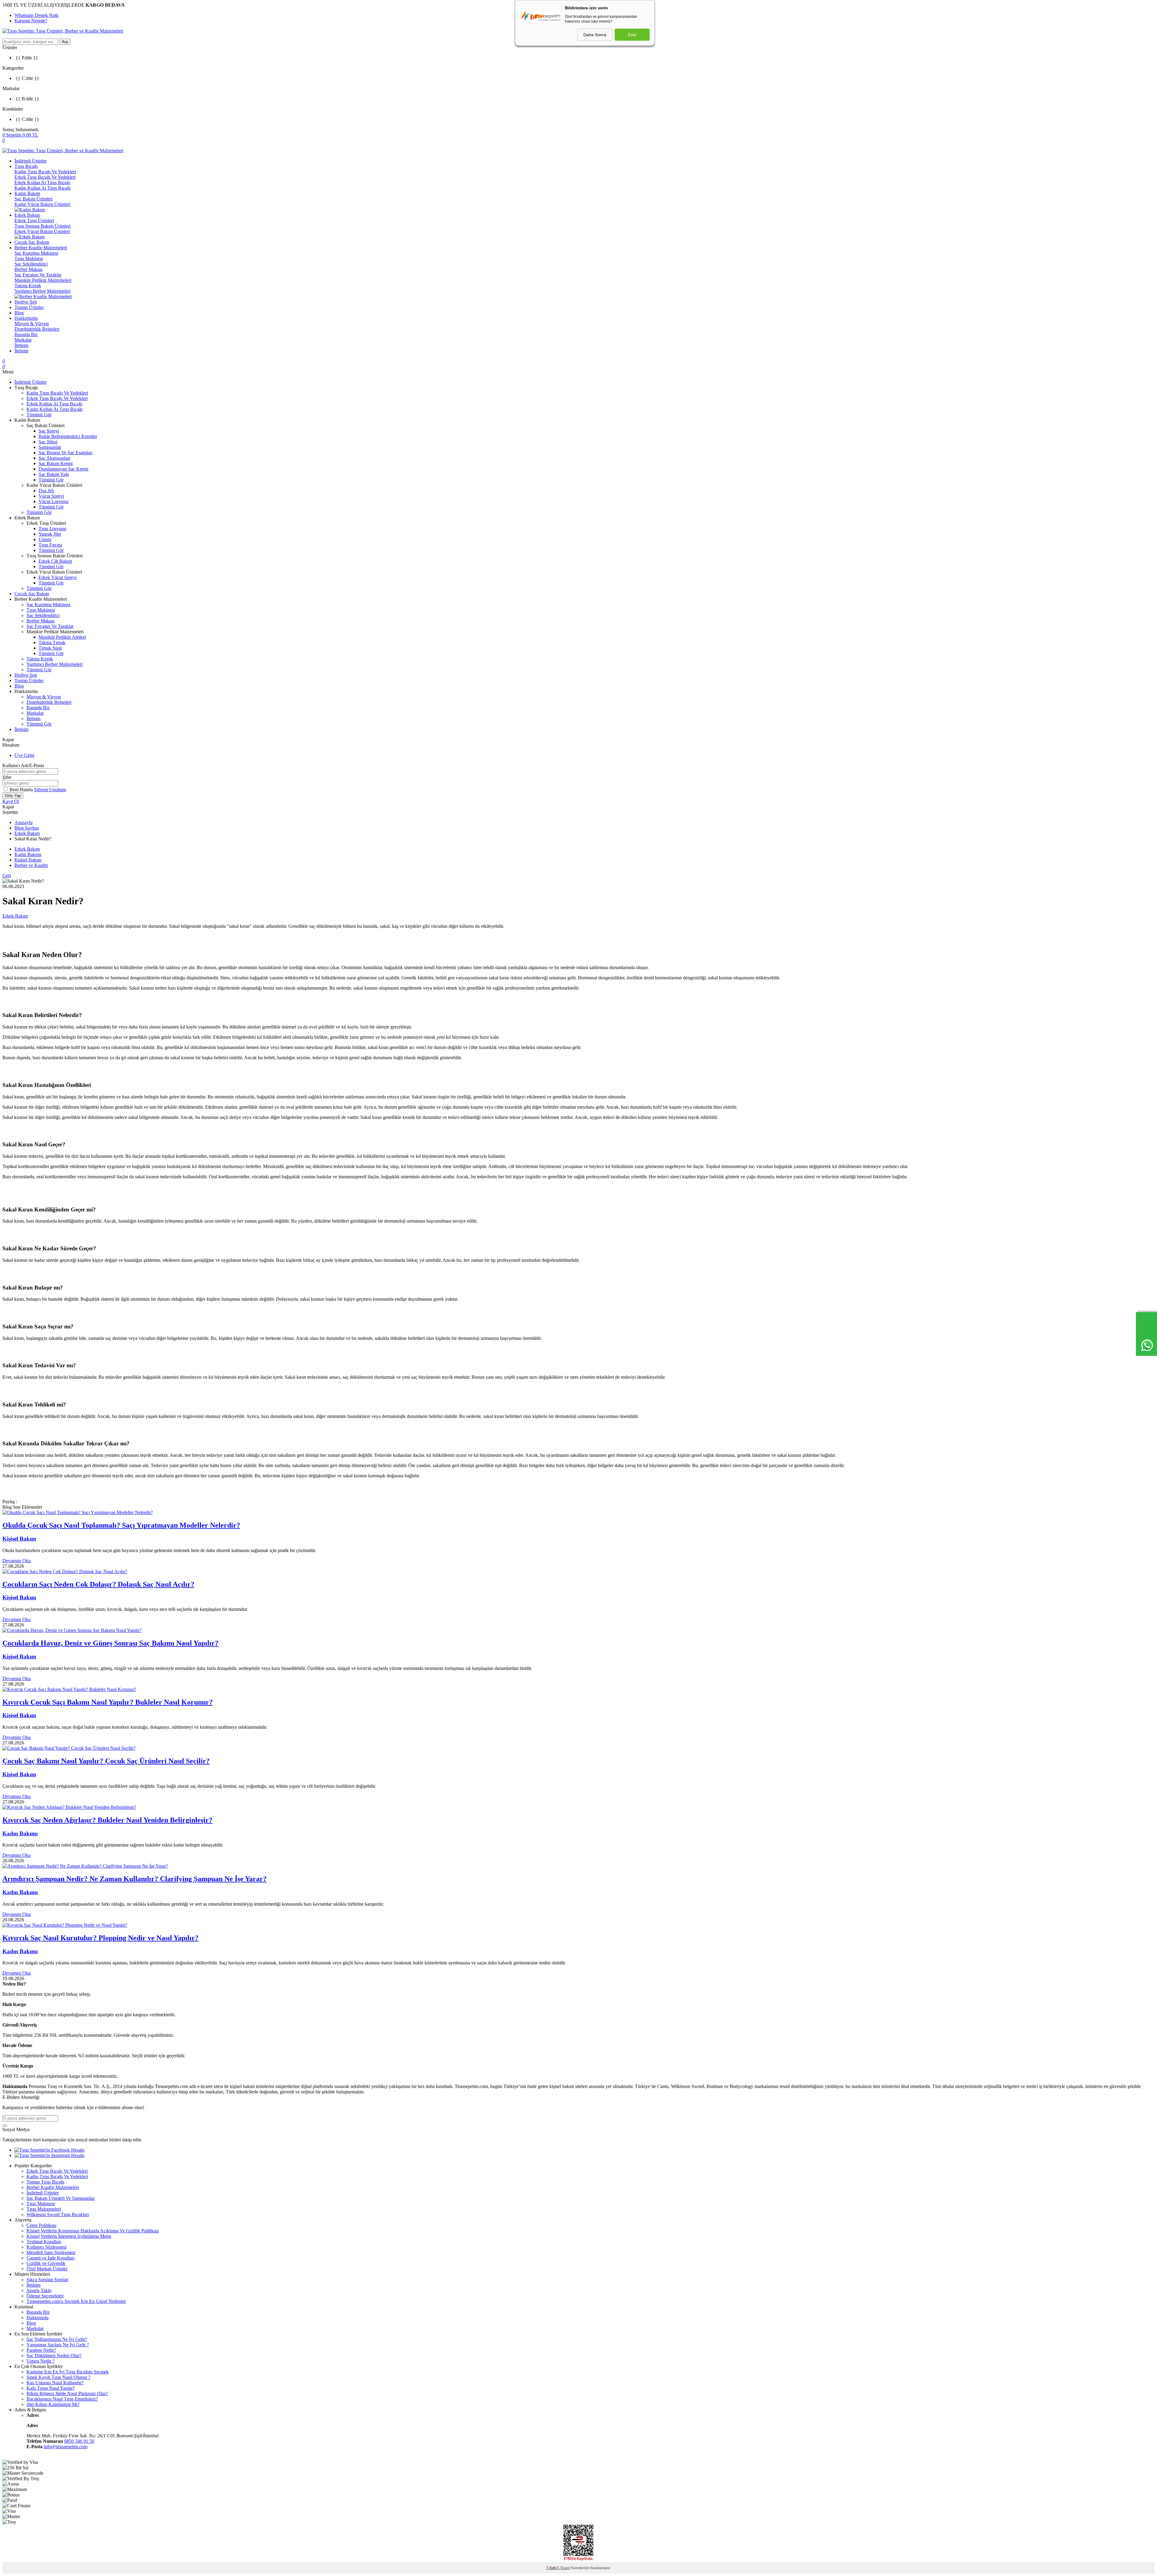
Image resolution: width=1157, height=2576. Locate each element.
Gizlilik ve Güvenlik (46, 2263)
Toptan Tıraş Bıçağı (45, 2182)
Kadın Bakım (27, 193)
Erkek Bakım (27, 215)
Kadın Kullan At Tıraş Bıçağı (42, 188)
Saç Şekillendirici (31, 264)
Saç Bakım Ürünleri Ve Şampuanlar (61, 2198)
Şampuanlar (50, 447)
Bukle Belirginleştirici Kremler (68, 436)
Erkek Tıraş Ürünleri (34, 220)
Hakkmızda (38, 2318)
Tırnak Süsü (50, 648)
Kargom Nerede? (31, 21)
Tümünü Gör (39, 415)
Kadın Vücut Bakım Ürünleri (42, 204)
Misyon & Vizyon (32, 324)
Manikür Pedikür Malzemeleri (43, 280)
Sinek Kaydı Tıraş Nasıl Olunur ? (58, 2377)
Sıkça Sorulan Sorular (47, 2280)
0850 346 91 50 (79, 2441)
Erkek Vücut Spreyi (58, 577)
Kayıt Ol (11, 801)
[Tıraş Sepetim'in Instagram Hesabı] (49, 2155)
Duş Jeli (46, 491)
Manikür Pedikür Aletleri (62, 637)
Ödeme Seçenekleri (45, 2296)
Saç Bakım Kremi (56, 463)
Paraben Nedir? (41, 2350)
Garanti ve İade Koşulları (50, 2258)
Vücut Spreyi (51, 496)
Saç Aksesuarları (54, 458)
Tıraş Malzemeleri (44, 2209)
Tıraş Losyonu (52, 529)
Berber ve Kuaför (31, 865)
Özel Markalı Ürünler (47, 2269)
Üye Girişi (24, 755)
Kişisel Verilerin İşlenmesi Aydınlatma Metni (69, 2236)
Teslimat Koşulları (44, 2242)
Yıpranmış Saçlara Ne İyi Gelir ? (58, 2345)
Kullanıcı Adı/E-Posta (23, 765)
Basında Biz (26, 334)
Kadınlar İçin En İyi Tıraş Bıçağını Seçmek (68, 2372)
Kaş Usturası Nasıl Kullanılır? (55, 2383)
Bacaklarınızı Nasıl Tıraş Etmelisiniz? (62, 2399)
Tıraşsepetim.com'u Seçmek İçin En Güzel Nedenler (76, 2301)
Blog (19, 313)
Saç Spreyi (49, 431)
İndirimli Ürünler (31, 161)
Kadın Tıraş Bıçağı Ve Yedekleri (45, 172)
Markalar (23, 340)
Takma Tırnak (52, 642)
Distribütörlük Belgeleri (37, 329)
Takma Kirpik (28, 286)
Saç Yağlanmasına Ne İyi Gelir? (57, 2339)
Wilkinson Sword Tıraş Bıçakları (58, 2214)
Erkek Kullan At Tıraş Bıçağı (42, 183)
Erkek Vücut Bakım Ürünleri (42, 231)
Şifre (7, 777)
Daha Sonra (595, 35)
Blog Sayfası (27, 828)
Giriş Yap (13, 796)
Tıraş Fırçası (50, 545)
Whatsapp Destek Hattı (36, 15)
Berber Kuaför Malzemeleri (41, 248)
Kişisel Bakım (28, 860)
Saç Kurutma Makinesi (36, 253)
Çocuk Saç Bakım (32, 242)
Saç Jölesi (48, 442)
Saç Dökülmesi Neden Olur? (54, 2356)
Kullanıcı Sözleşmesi (46, 2247)
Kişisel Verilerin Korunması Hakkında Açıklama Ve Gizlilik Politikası (93, 2231)
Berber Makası (28, 269)
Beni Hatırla (22, 790)
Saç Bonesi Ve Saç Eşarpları (66, 453)
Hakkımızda (26, 318)
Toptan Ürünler (29, 307)
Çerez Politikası (41, 2225)
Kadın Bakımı (28, 854)
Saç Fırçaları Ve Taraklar (38, 275)
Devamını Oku (17, 1561)
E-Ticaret (563, 2568)
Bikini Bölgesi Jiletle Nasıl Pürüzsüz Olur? (67, 2393)
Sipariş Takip (39, 2290)
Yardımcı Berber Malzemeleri (42, 291)
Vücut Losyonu (53, 501)
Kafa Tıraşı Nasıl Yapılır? (51, 2388)
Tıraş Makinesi (29, 258)
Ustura (45, 539)
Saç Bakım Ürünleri (33, 199)
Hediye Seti (26, 302)
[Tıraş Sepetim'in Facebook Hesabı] (49, 2150)
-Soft (552, 2568)
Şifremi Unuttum (50, 790)
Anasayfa (24, 822)
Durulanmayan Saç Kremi (63, 469)
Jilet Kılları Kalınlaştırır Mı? (53, 2404)
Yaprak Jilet (50, 534)
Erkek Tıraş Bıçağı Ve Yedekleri (45, 177)
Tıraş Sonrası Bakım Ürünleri (42, 226)
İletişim (21, 345)
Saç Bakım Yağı (54, 474)
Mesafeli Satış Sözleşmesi (51, 2252)
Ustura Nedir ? (41, 2361)
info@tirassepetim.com (66, 2447)
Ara (65, 42)
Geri (7, 875)
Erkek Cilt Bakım (55, 561)
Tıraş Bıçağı (26, 166)
